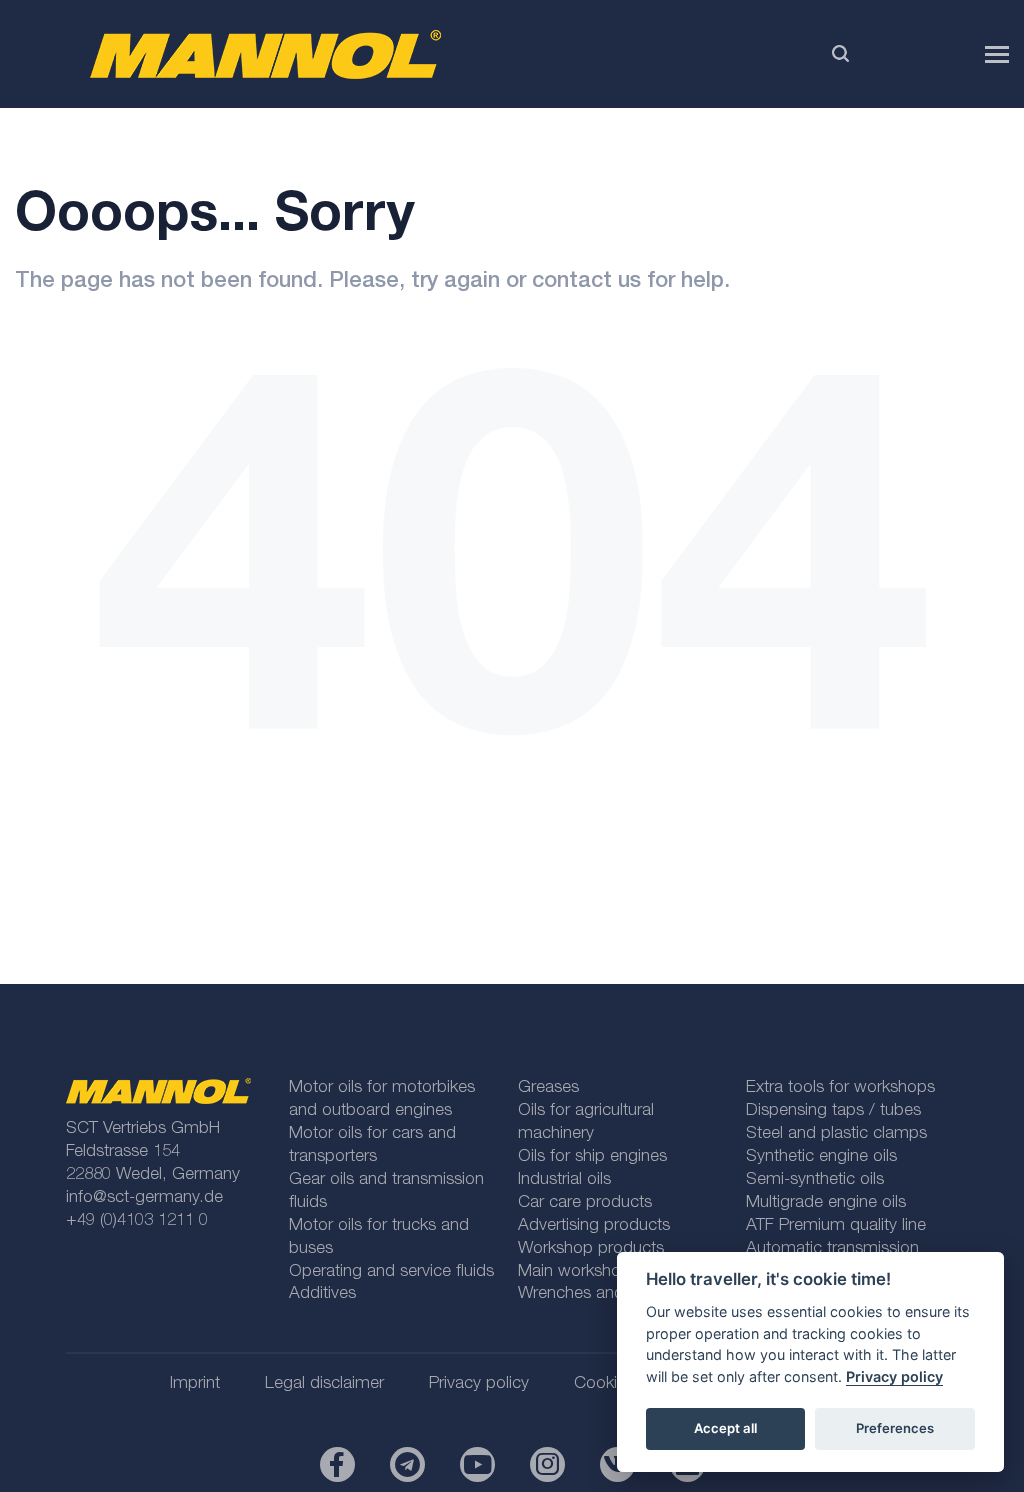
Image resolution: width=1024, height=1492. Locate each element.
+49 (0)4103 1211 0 (137, 1221)
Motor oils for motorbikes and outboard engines (382, 1100)
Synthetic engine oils (821, 1157)
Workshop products (591, 1249)
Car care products (585, 1203)
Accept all (725, 1428)
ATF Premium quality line (836, 1226)
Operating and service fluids (391, 1272)
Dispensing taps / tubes (833, 1111)
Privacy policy (894, 1376)
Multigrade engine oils (826, 1203)
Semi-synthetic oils (815, 1180)
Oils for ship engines (592, 1157)
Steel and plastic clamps (836, 1134)
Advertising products (594, 1226)
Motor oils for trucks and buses (379, 1238)
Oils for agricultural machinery (586, 1123)
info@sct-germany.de (144, 1198)
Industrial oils (564, 1180)
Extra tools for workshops (840, 1088)
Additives (322, 1294)
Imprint (195, 1384)
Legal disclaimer (324, 1384)
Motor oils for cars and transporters (372, 1146)
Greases (548, 1088)
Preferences (895, 1428)
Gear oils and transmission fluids (386, 1192)
